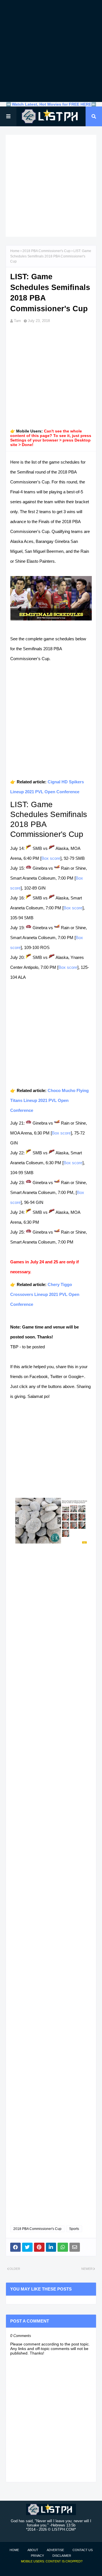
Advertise (55, 2550)
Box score (51, 858)
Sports (74, 2229)
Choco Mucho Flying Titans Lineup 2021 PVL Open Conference (49, 1100)
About (33, 2550)
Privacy (37, 2556)
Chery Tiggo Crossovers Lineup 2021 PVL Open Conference (45, 1294)
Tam (17, 321)
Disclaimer (62, 2556)
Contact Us (83, 2550)
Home (15, 251)
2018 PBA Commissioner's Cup (46, 251)
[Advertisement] (51, 51)
